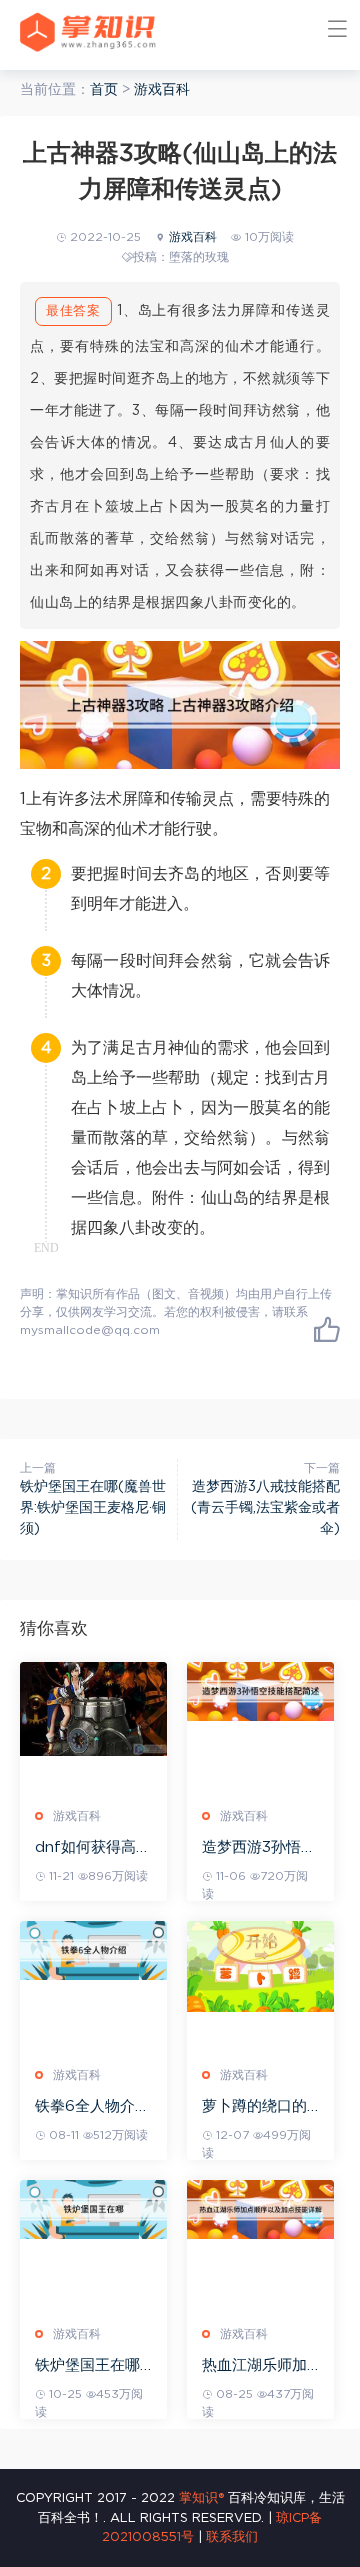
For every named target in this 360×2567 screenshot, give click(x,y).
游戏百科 (162, 90)
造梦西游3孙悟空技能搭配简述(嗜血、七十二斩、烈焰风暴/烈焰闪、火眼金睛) (259, 1848)
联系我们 (232, 2537)
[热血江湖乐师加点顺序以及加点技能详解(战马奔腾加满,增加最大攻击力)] (260, 2209)
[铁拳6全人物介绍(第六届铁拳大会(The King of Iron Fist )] (93, 1950)
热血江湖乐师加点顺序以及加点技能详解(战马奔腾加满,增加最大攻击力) (257, 2366)
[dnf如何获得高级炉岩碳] (93, 1709)
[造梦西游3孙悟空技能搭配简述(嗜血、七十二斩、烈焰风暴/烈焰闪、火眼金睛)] (260, 1691)
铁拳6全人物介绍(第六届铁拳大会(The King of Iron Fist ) (92, 2107)
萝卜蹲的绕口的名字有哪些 (254, 2107)
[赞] (327, 1329)
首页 (104, 90)
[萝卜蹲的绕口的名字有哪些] (260, 1966)
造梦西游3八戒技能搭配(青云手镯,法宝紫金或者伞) (265, 1508)
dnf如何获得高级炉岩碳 (93, 1848)
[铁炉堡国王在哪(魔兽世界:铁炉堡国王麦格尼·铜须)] (93, 2209)
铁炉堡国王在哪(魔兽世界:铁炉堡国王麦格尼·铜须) (93, 1508)
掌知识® (201, 2498)
